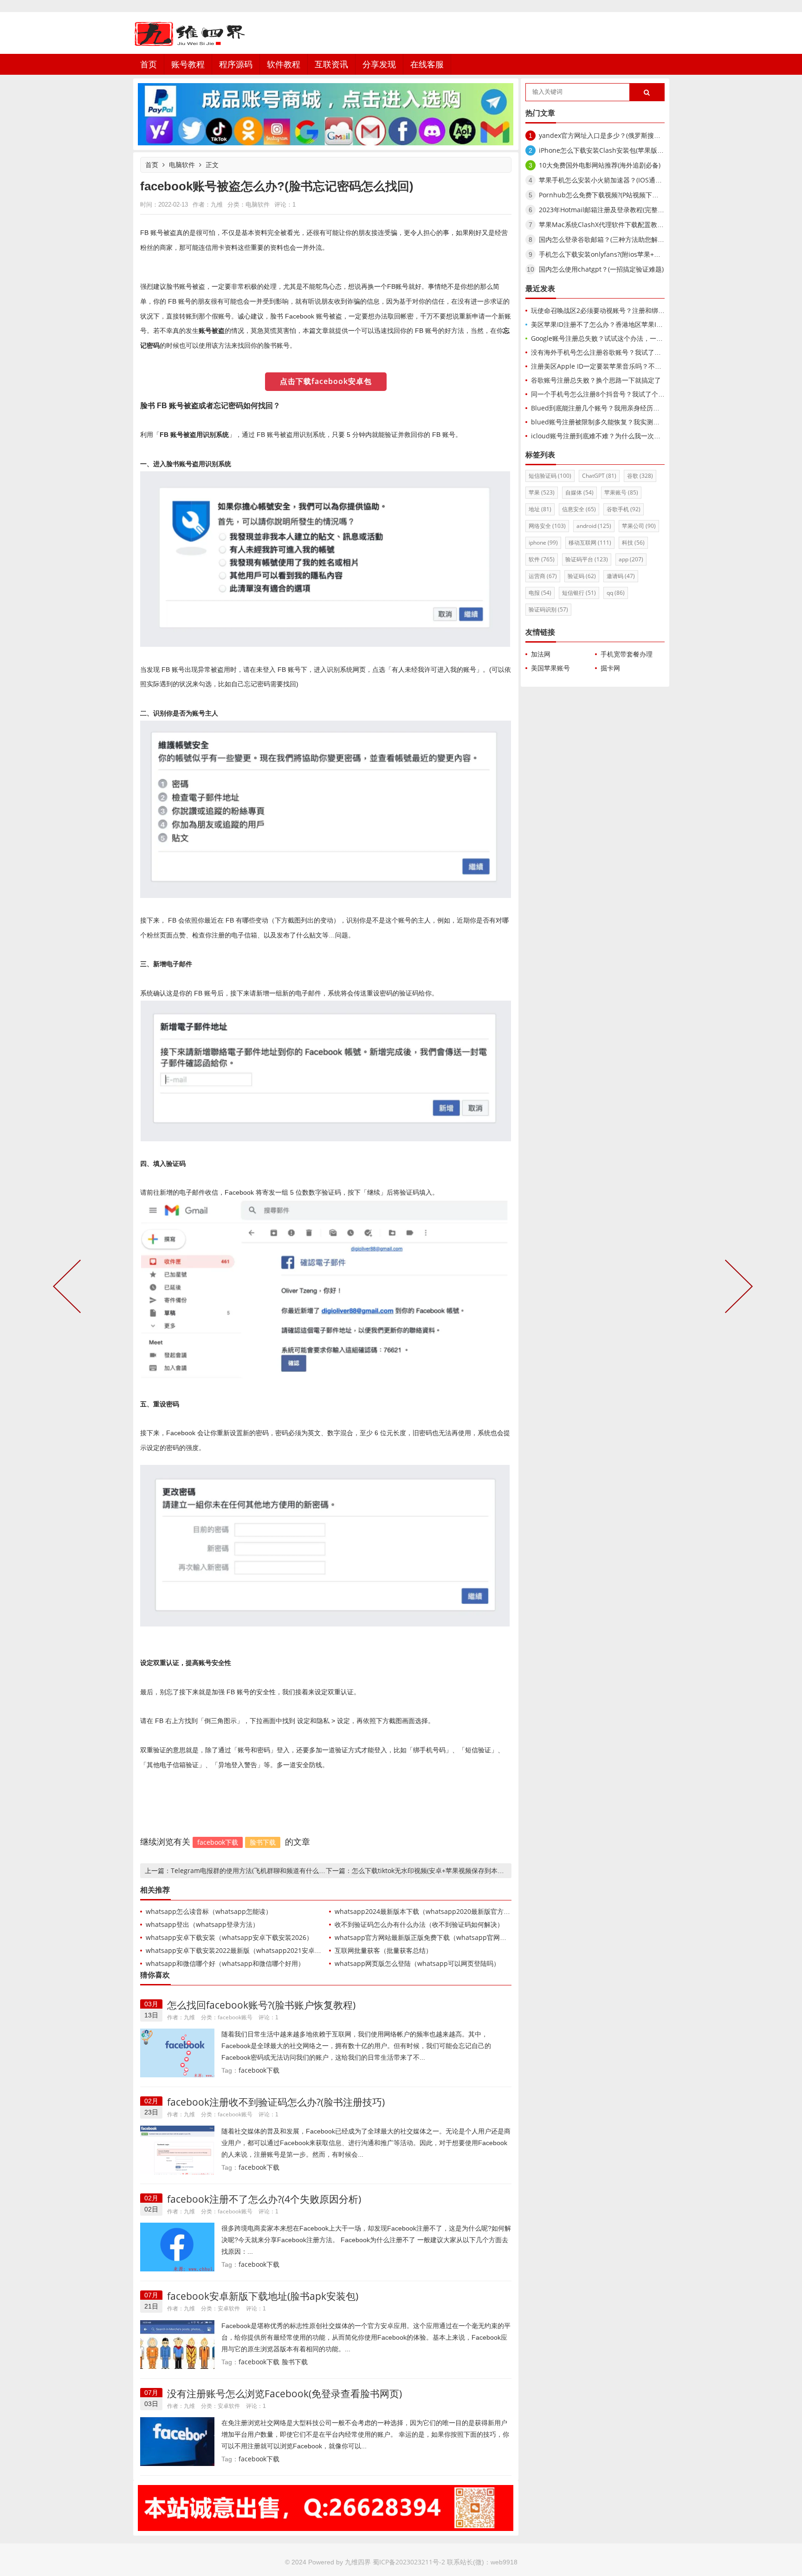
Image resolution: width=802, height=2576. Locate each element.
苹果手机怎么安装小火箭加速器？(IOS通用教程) (608, 180)
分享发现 (379, 64)
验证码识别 (548, 609)
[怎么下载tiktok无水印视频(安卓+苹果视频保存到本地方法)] (737, 1288)
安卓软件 (229, 2308)
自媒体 (579, 492)
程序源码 (236, 64)
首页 (149, 64)
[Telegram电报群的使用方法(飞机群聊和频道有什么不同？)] (69, 1288)
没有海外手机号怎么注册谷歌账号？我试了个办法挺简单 (612, 352)
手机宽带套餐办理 (627, 654)
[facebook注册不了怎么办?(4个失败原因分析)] (177, 2247)
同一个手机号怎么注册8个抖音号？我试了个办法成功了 (611, 394)
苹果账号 (621, 492)
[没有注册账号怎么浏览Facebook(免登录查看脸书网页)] (177, 2441)
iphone (543, 543)
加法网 (541, 654)
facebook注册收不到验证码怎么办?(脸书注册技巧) (276, 2102)
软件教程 (284, 64)
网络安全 (547, 526)
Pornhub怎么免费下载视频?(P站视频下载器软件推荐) (616, 195)
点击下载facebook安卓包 (326, 381)
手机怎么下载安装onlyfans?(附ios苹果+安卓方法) (610, 254)
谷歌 (640, 476)
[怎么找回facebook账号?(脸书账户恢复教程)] (177, 2052)
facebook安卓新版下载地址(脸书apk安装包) (263, 2296)
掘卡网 (610, 668)
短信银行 (579, 593)
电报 (540, 593)
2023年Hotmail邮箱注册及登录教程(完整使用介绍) (612, 210)
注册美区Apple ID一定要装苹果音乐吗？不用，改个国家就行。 (622, 366)
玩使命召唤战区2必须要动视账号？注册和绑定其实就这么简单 (621, 310)
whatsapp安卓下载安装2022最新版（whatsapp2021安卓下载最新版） (250, 1950)
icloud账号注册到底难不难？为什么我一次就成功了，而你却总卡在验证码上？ (644, 436)
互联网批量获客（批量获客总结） (383, 1950)
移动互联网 (590, 543)
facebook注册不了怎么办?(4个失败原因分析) (264, 2199)
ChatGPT (599, 476)
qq (616, 593)
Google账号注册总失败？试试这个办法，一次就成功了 (610, 338)
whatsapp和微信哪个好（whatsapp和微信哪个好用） (225, 1963)
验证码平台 (587, 559)
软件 (542, 559)
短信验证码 (550, 476)
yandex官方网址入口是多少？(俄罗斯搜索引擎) (607, 135)
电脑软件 (182, 165)
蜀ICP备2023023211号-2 (409, 2562)
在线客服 (427, 64)
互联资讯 (331, 64)
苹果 (542, 492)
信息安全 (579, 509)
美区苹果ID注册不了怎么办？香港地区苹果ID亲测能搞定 (612, 324)
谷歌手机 (624, 509)
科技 (633, 543)
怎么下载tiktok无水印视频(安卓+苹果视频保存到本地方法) (435, 1870)
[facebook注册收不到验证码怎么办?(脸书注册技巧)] (177, 2149)
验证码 (582, 576)
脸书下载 (263, 1842)
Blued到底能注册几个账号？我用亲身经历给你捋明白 (608, 408)
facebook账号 (235, 2017)
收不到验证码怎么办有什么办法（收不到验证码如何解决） (419, 1924)
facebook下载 (218, 1842)
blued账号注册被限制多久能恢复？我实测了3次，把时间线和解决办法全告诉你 (646, 422)
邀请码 (621, 576)
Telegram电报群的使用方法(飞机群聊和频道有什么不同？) (255, 1870)
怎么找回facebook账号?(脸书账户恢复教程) (261, 2005)
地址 (540, 509)
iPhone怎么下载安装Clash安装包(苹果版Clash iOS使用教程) (627, 150)
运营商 (543, 576)
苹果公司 (639, 526)
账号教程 (188, 64)
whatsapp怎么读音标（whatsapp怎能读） (209, 1911)
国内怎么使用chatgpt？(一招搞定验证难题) (601, 269)
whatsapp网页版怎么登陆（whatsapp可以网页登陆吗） (417, 1963)
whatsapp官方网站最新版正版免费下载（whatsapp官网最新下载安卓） (440, 1937)
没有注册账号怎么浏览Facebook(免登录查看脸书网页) (285, 2394)
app (631, 559)
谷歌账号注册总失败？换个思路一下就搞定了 (596, 380)
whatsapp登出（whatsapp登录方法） (202, 1924)
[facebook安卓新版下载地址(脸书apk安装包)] (177, 2344)
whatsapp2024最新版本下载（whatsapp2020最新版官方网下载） (432, 1911)
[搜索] (647, 93)
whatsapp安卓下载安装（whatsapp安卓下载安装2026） (229, 1937)
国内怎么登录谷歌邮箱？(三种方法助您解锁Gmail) (611, 239)
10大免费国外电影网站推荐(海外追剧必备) (600, 165)
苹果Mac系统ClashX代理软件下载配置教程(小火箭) (613, 224)
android (594, 526)
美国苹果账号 (550, 668)
